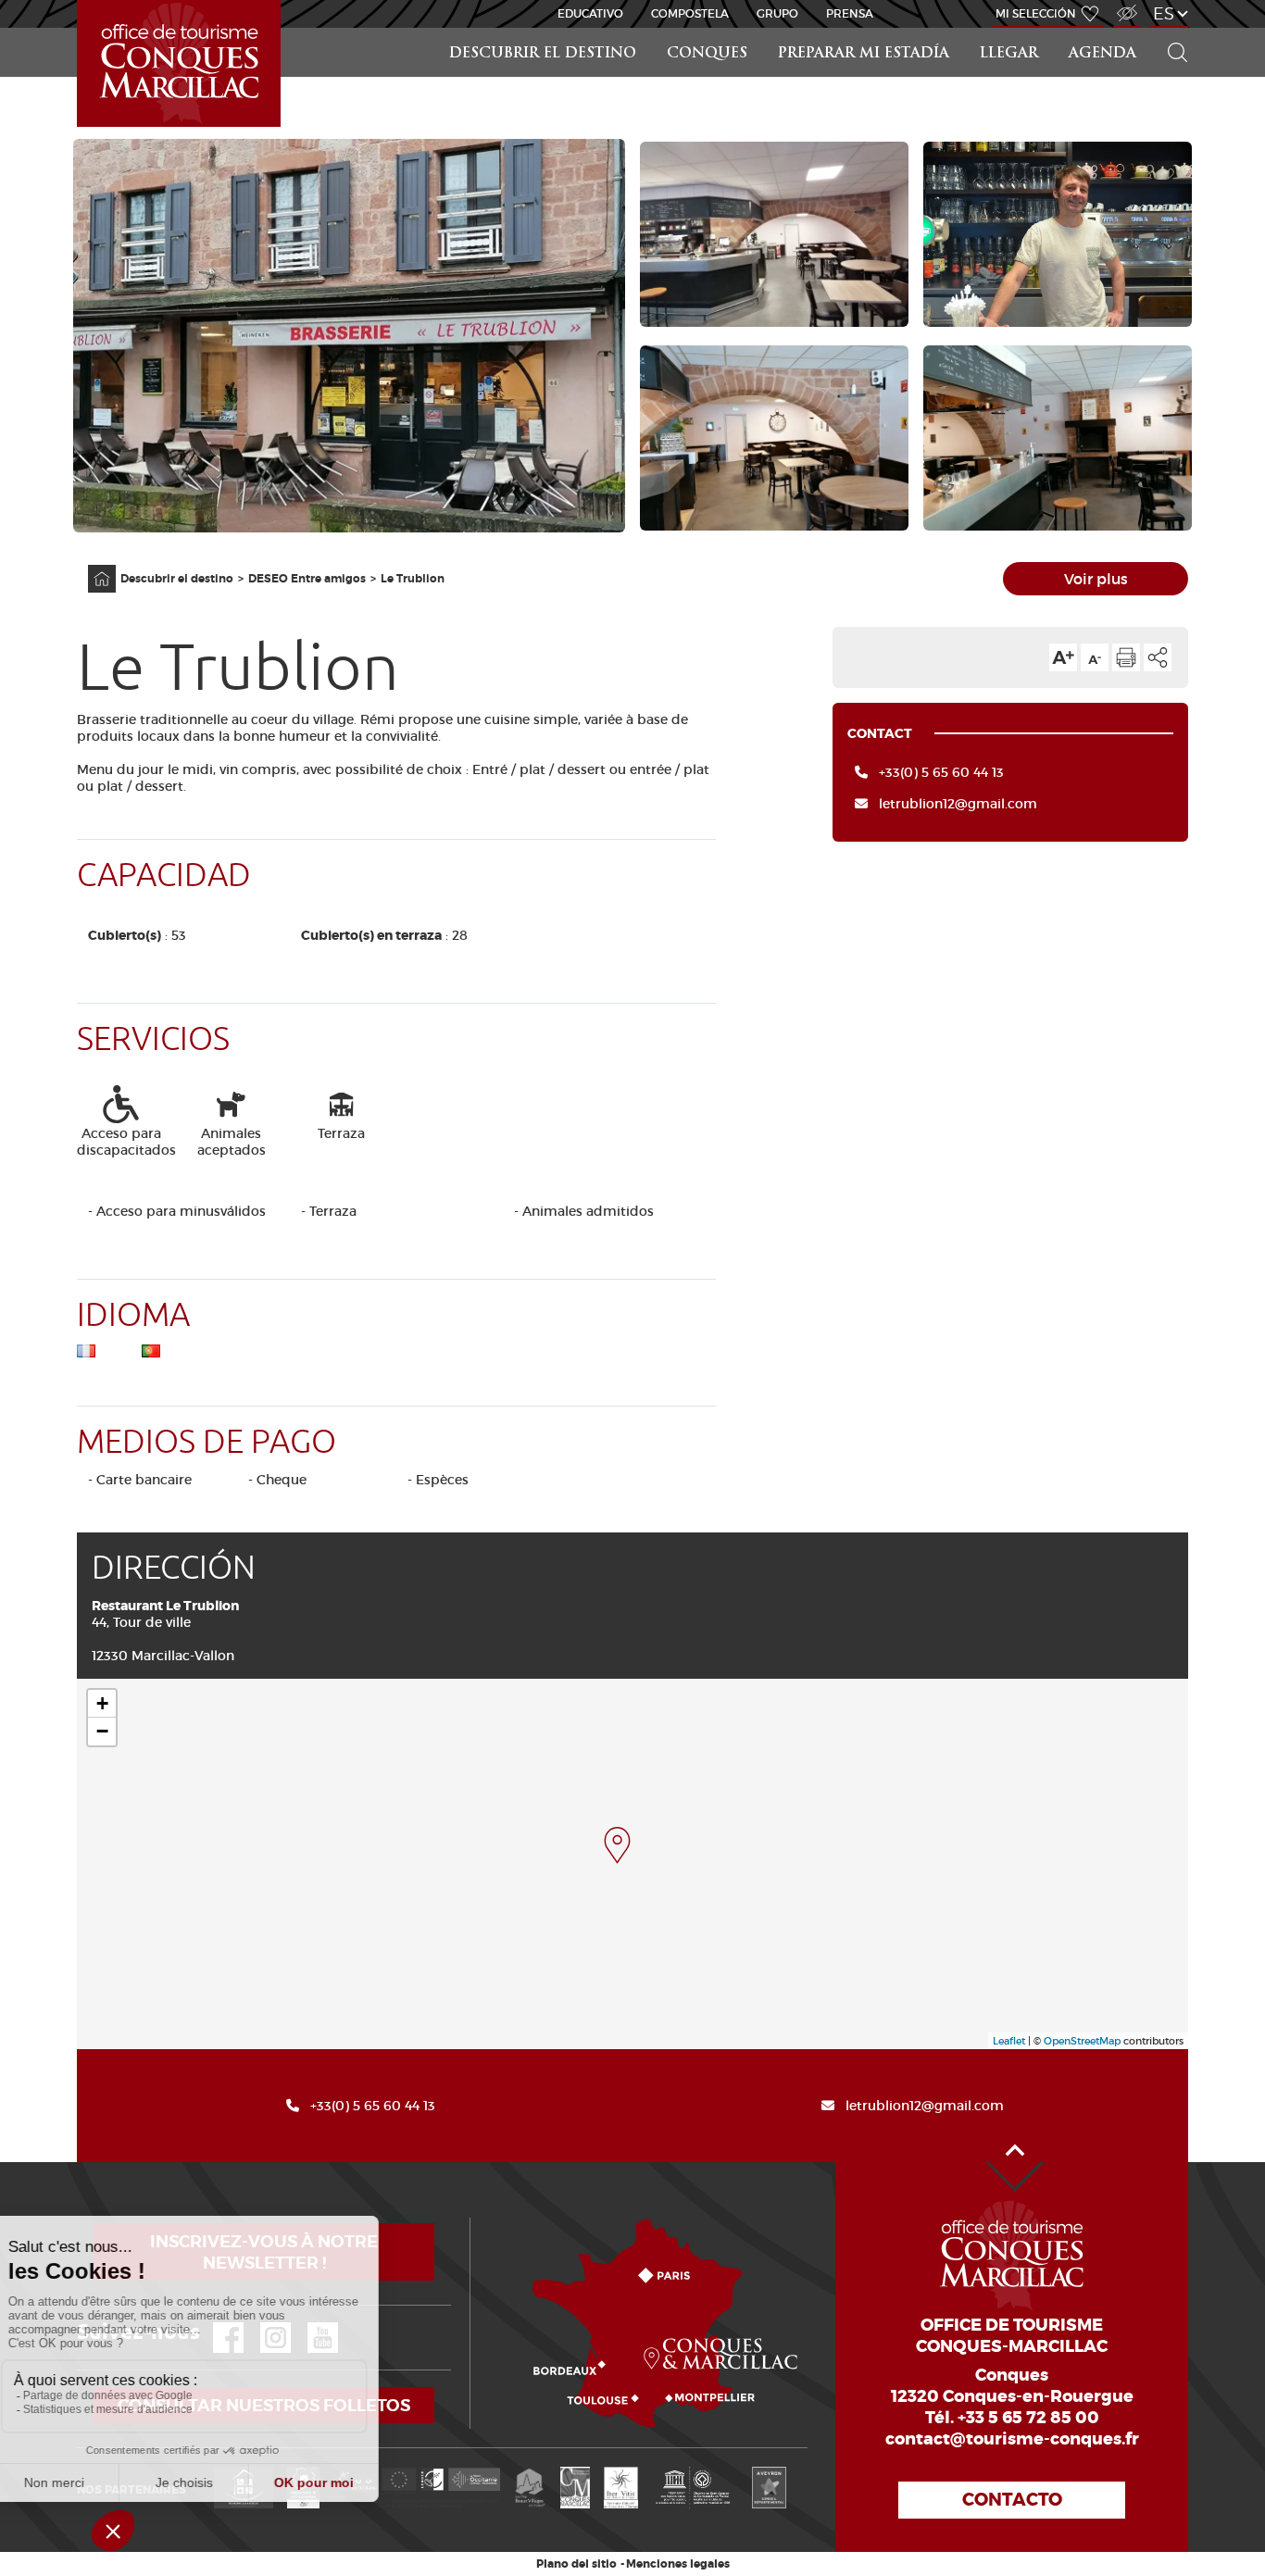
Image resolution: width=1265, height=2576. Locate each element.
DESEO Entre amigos (307, 579)
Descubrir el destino (543, 54)
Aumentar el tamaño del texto (1063, 657)
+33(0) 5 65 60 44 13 (941, 772)
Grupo (777, 13)
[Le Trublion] (617, 1845)
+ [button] (102, 1703)
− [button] (102, 1731)
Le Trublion (413, 579)
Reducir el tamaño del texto (1095, 657)
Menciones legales (678, 2564)
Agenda (1102, 54)
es (1164, 13)
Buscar (1170, 28)
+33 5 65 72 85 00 (1028, 2418)
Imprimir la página (1126, 657)
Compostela (690, 13)
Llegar (1009, 54)
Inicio (79, 0)
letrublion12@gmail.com (958, 804)
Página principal (93, 565)
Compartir (1158, 657)
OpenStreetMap (1082, 2041)
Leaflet (1009, 2041)
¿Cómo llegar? (474, 2218)
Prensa (850, 13)
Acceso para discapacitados (1126, 3)
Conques (707, 54)
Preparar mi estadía (864, 54)
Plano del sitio (576, 2564)
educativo (590, 13)
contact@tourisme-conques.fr (1012, 2439)
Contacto (1012, 2500)
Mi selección (1036, 13)
